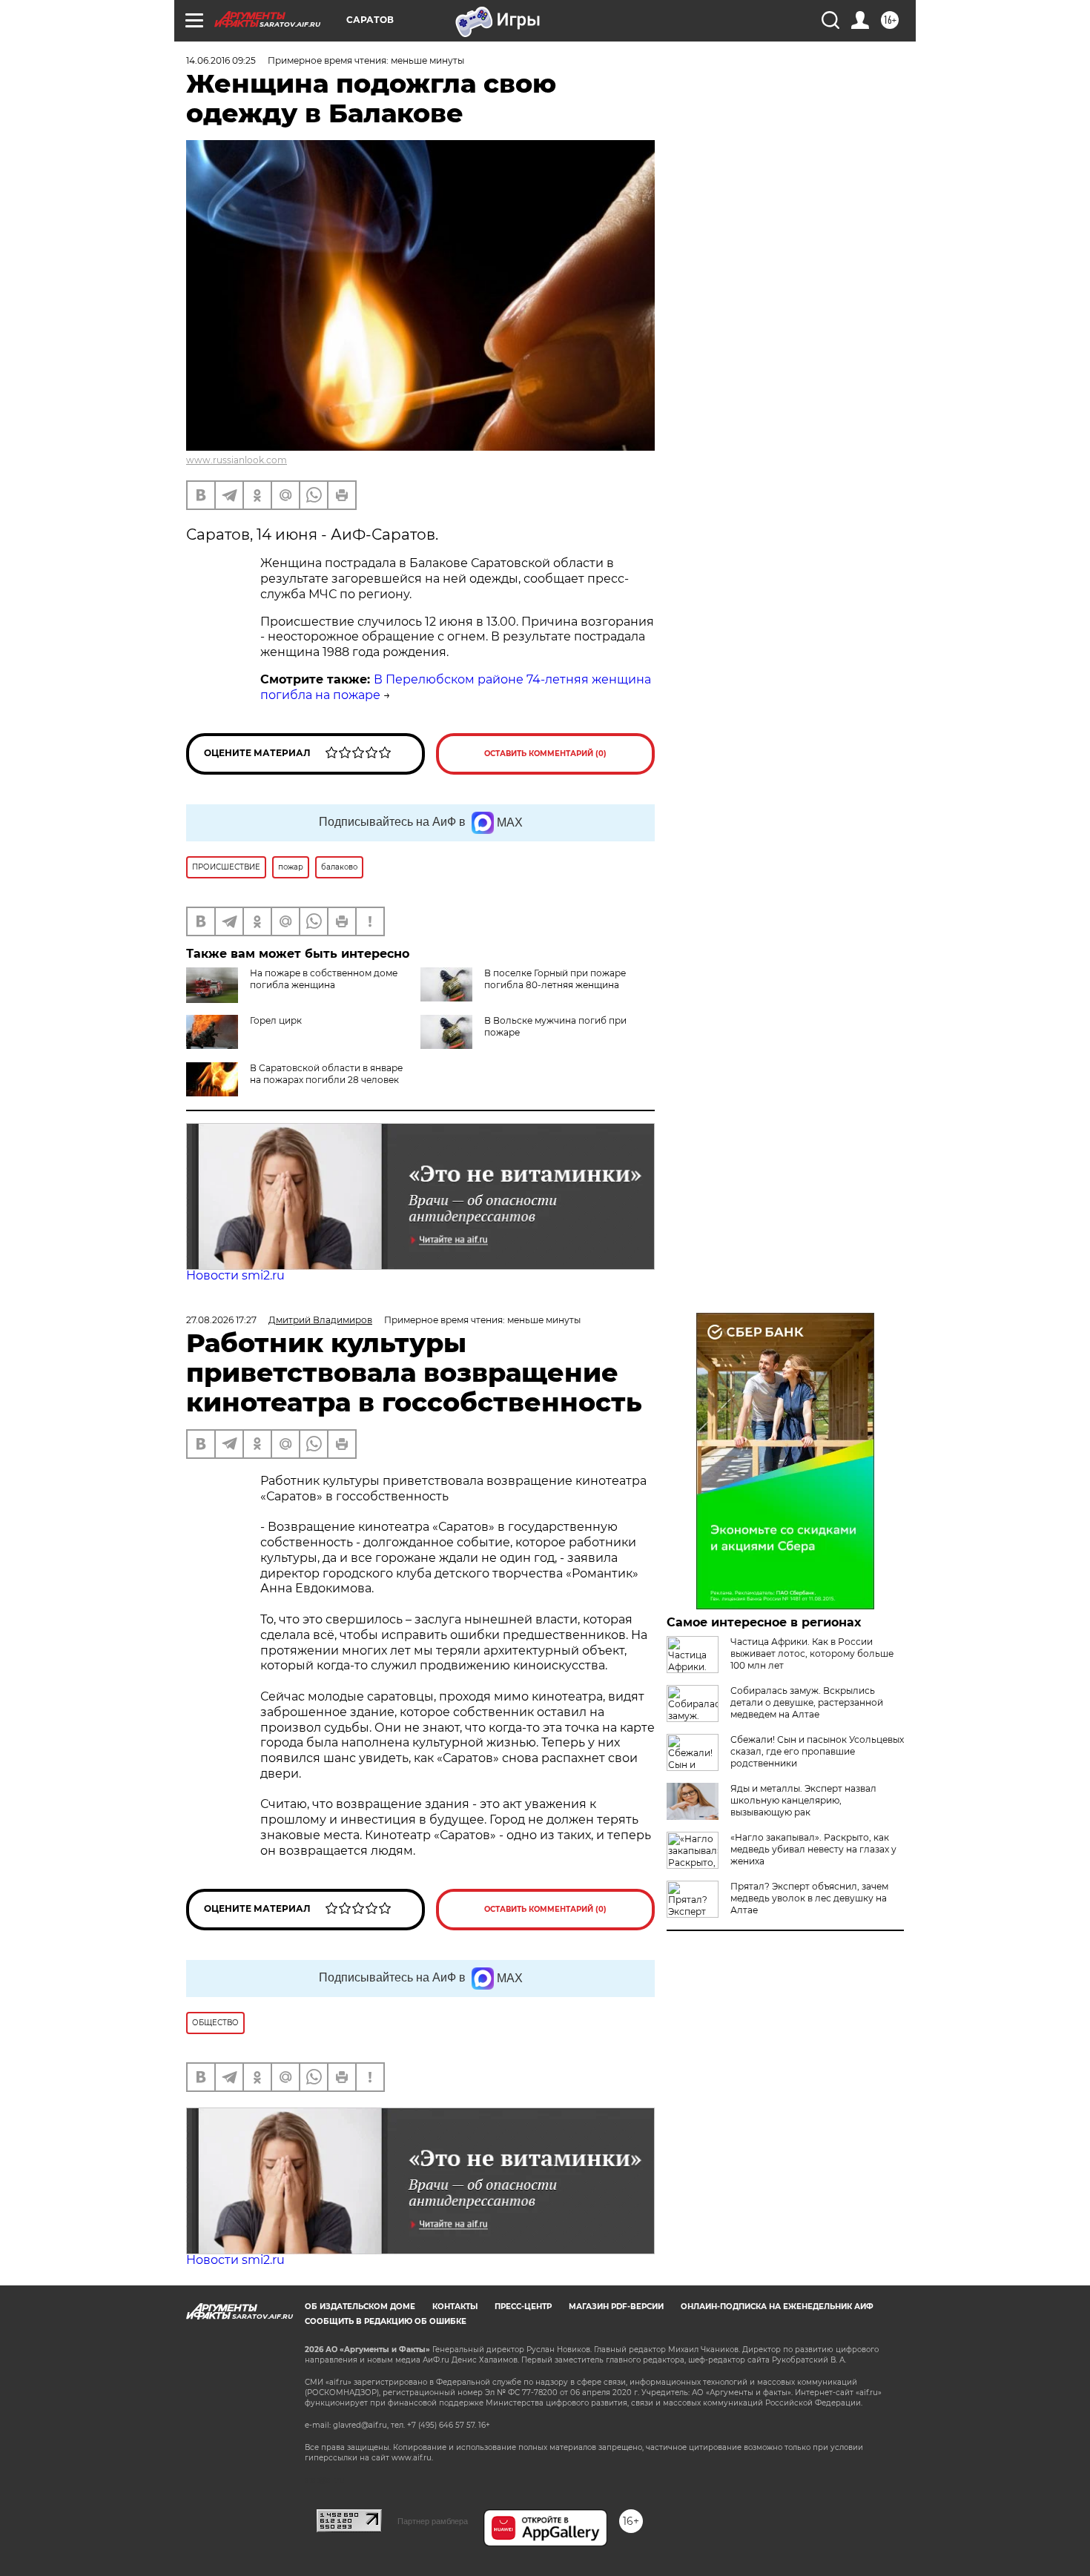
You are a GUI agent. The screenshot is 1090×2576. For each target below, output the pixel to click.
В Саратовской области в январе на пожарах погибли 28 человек (326, 1074)
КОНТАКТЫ (455, 2307)
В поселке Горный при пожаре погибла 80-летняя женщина (555, 979)
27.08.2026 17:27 (221, 1320)
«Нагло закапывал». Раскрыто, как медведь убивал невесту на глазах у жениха (813, 1849)
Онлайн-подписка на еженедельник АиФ (777, 2307)
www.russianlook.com (237, 460)
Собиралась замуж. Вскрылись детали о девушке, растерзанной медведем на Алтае (807, 1702)
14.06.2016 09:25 (221, 60)
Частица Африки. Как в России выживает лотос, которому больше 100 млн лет (812, 1653)
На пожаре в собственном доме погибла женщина (324, 979)
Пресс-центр (523, 2307)
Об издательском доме (360, 2307)
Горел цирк (276, 1020)
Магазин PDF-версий (616, 2307)
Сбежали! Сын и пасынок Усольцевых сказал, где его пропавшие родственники (817, 1751)
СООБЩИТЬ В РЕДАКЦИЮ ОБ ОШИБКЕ (386, 2321)
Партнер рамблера (433, 2521)
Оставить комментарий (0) (545, 754)
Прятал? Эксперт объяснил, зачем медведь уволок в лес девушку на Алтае (809, 1898)
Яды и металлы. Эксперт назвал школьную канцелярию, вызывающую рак (803, 1800)
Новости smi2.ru (235, 1275)
